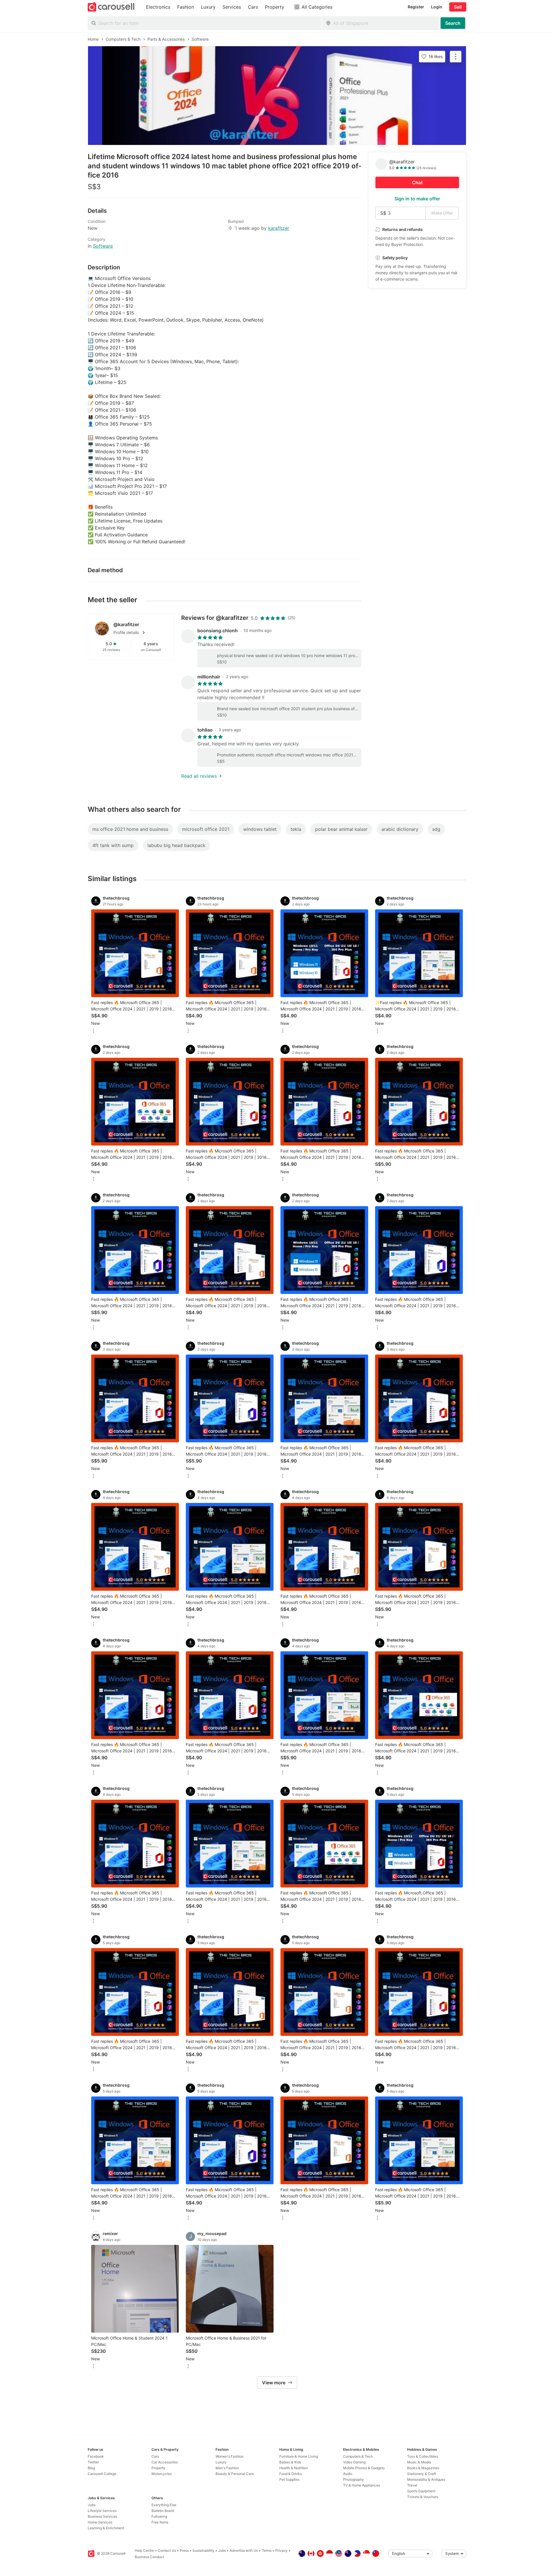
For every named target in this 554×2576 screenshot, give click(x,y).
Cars (155, 2456)
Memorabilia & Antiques (426, 2479)
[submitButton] (453, 23)
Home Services (100, 2522)
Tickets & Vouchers (423, 2497)
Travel (412, 2485)
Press (184, 2550)
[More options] (93, 1031)
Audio (348, 2474)
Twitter (93, 2462)
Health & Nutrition (294, 2468)
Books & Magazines (423, 2468)
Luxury (221, 2462)
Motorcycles (162, 2474)
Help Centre (144, 2550)
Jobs (92, 2505)
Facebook (96, 2456)
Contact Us (167, 2550)
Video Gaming (354, 2462)
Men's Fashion (227, 2468)
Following (159, 2516)
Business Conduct (149, 2557)
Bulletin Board (163, 2511)
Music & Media (419, 2462)
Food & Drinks (291, 2474)
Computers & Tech (358, 2456)
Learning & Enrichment (106, 2528)
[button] (140, 633)
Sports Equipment (421, 2491)
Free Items (160, 2522)
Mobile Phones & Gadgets (364, 2468)
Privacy (281, 2550)
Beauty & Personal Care (235, 2474)
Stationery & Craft (422, 2474)
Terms (267, 2550)
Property (158, 2468)
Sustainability (203, 2550)
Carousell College (102, 2474)
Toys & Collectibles (423, 2456)
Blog (91, 2468)
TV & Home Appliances (362, 2485)
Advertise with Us (244, 2550)
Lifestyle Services (102, 2511)
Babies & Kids (290, 2462)
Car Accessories (165, 2462)
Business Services (102, 2516)
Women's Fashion (230, 2456)
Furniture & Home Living (299, 2456)
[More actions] (456, 57)
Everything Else (164, 2505)
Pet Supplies (289, 2479)
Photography (353, 2479)
